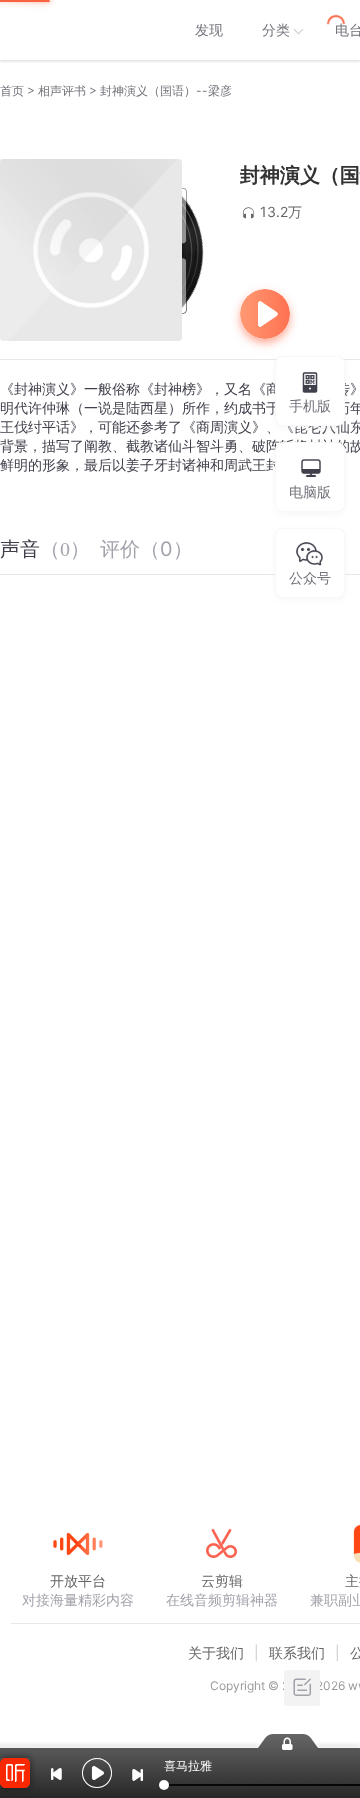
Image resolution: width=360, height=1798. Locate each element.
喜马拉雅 (77, 30)
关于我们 (216, 1652)
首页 (12, 90)
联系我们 (297, 1652)
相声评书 (62, 90)
